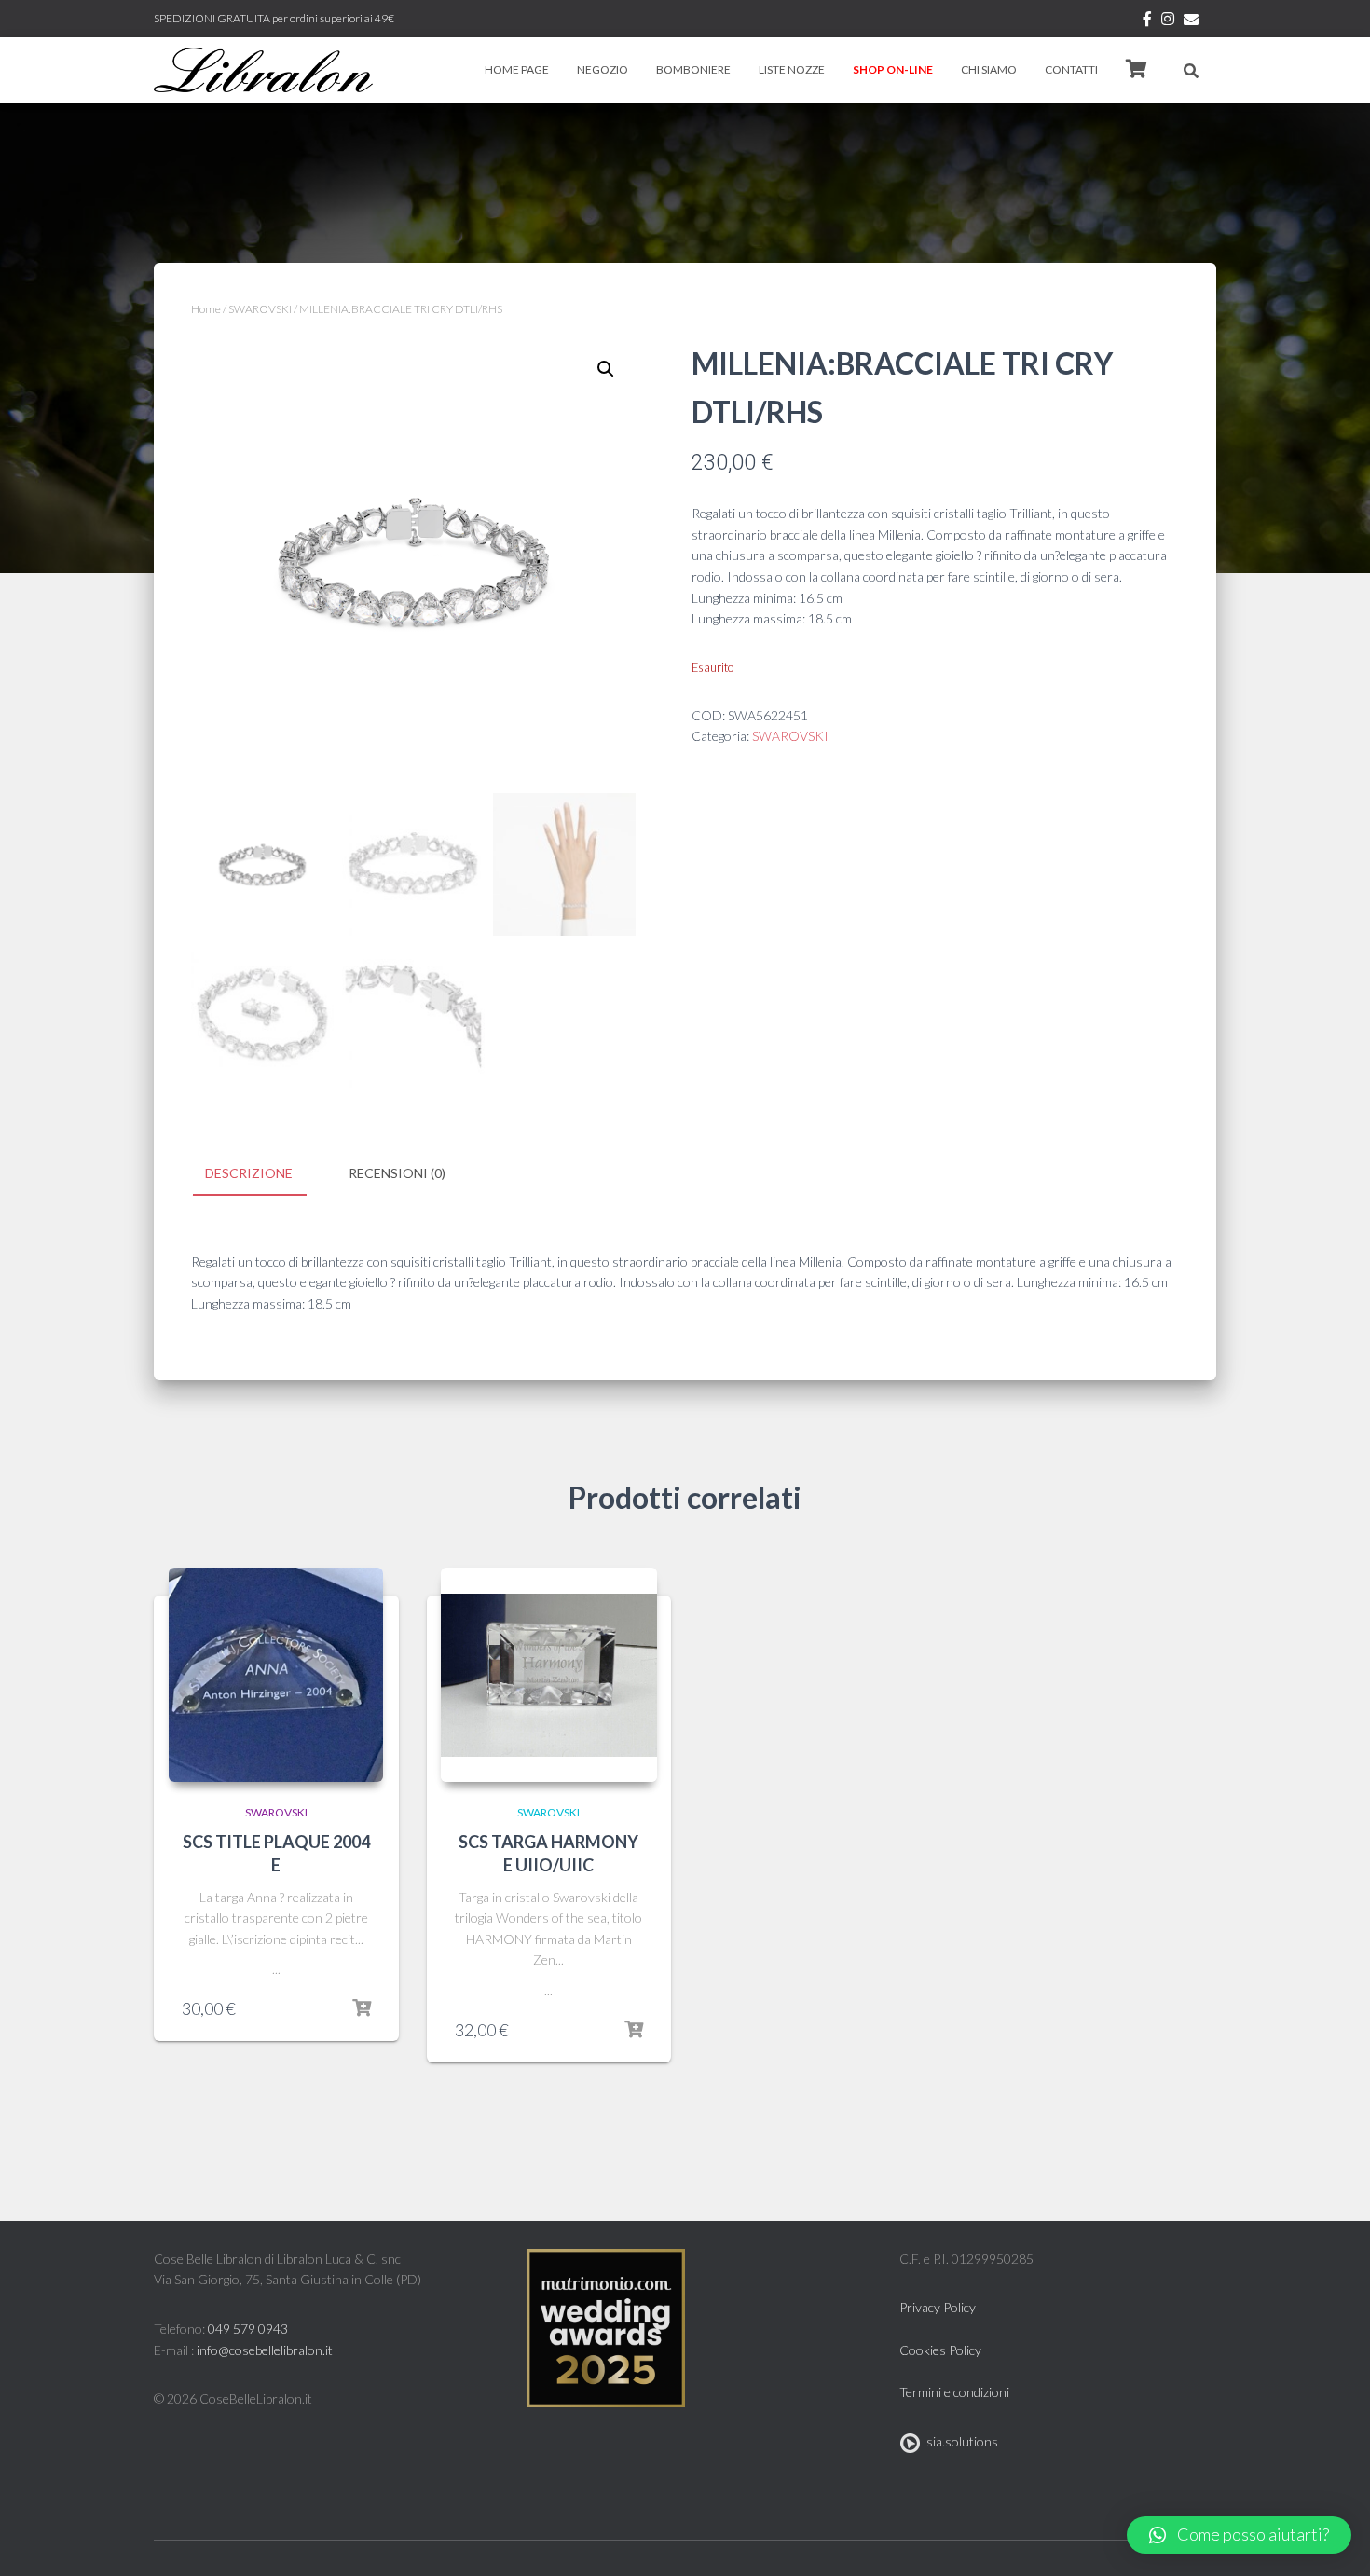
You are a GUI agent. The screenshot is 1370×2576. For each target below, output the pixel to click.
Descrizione (249, 1173)
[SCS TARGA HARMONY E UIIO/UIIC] (549, 1675)
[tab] (263, 1174)
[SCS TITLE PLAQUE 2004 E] (276, 1675)
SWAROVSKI (260, 309)
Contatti (1071, 69)
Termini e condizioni (954, 2392)
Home (206, 309)
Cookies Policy (940, 2350)
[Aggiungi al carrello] (362, 2008)
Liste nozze (792, 69)
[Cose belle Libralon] (263, 70)
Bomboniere (693, 69)
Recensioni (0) (397, 1173)
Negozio (603, 69)
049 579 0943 (248, 2329)
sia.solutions (959, 2441)
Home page (517, 69)
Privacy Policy (938, 2307)
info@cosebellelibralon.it (265, 2350)
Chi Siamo (989, 69)
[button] (1239, 2535)
